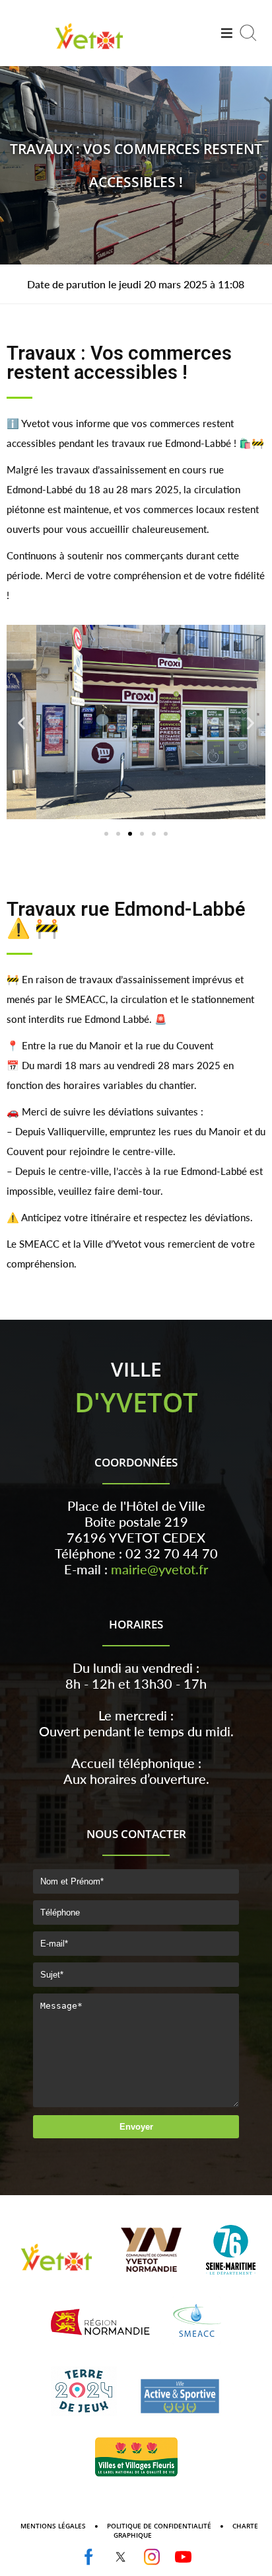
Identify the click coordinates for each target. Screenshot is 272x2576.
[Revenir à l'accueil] (89, 51)
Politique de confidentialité (159, 2526)
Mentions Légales (53, 2526)
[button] (106, 834)
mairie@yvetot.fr (159, 1569)
